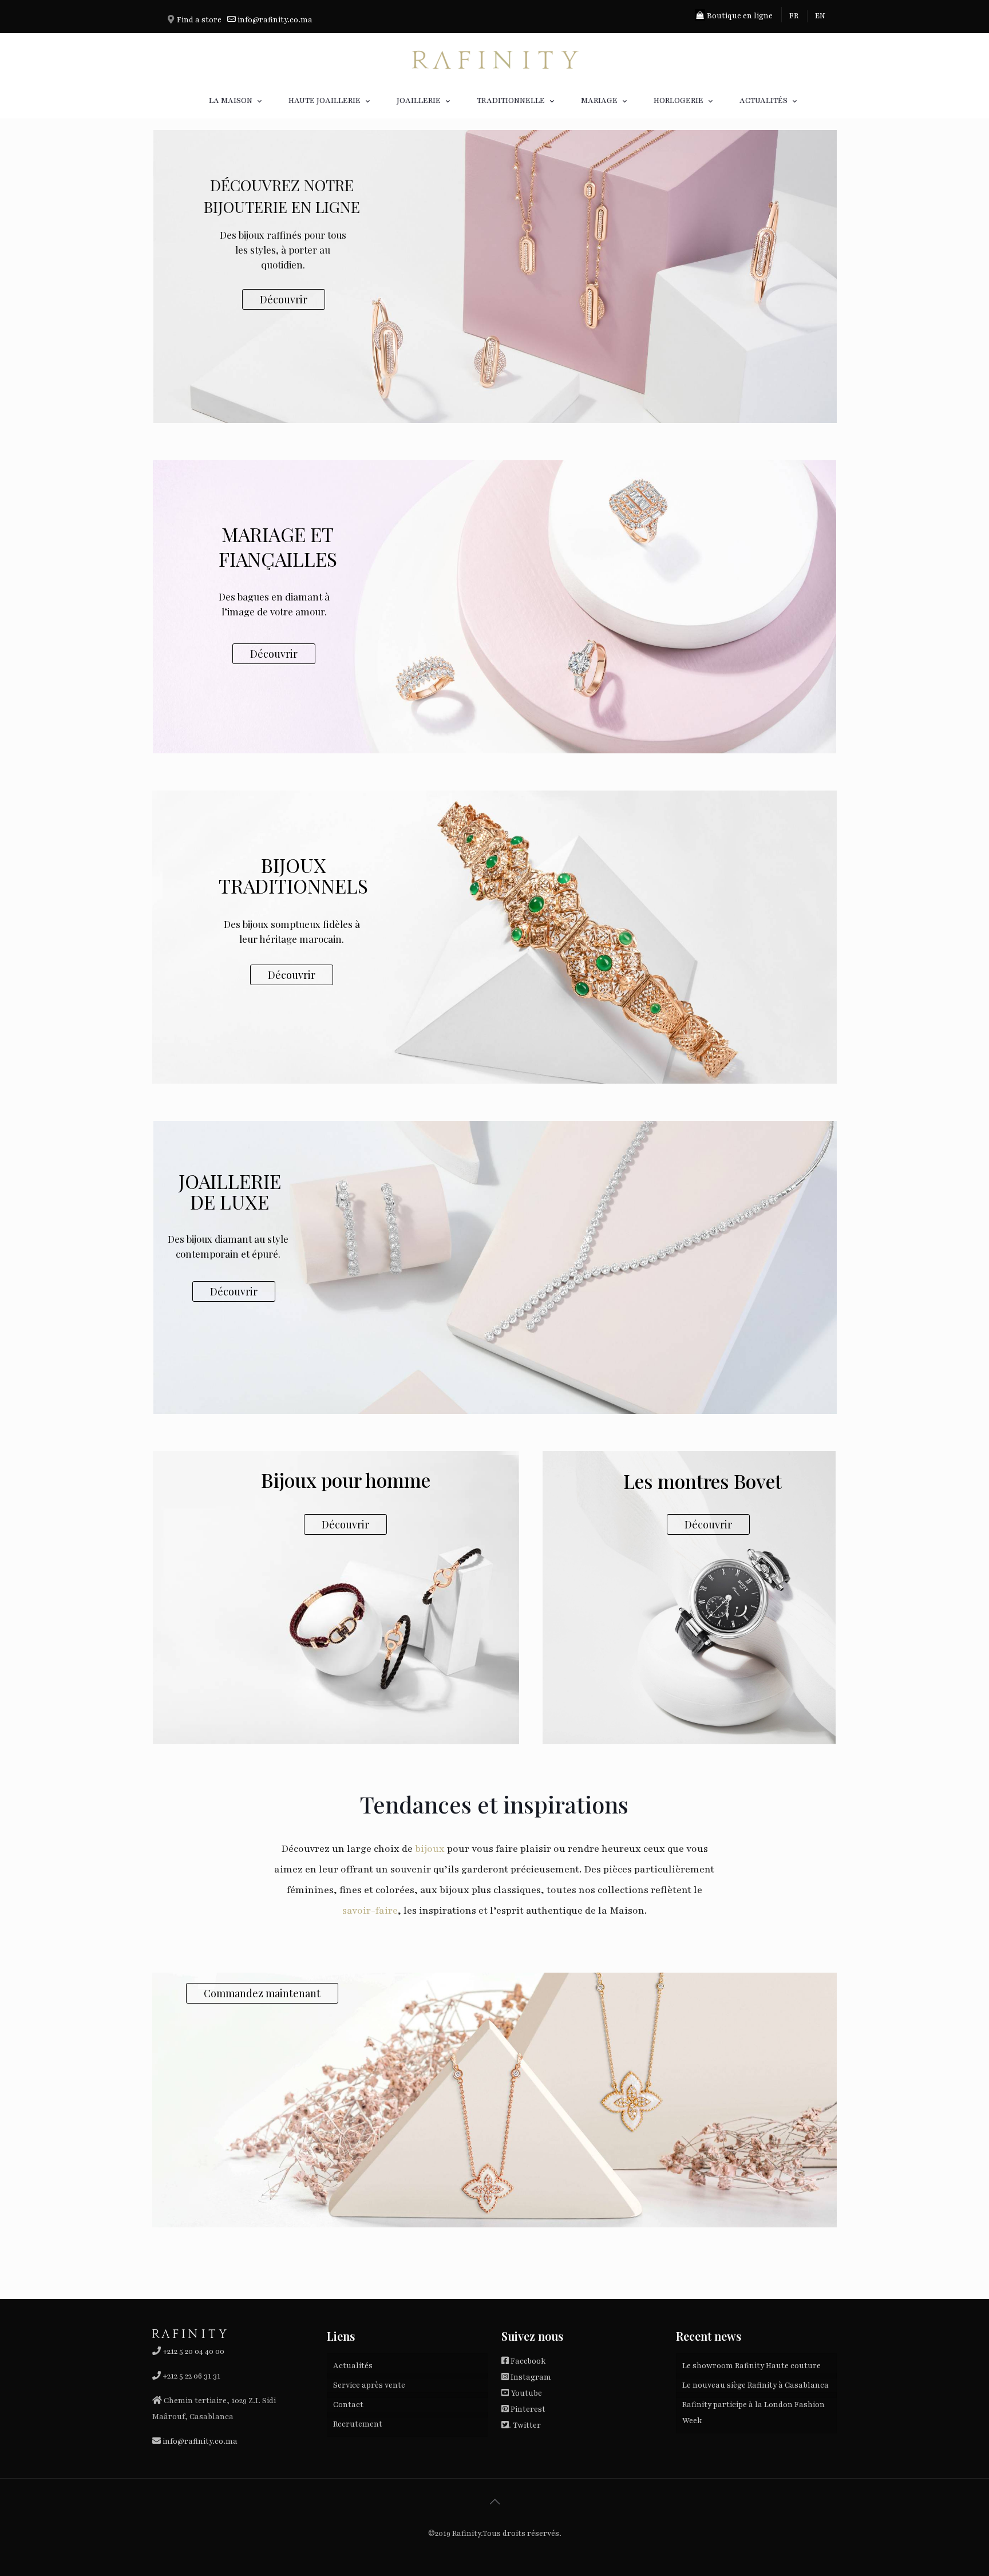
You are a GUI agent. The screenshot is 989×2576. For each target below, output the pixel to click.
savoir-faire (370, 1911)
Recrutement (358, 2424)
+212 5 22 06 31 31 (191, 2376)
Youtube (526, 2393)
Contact (348, 2405)
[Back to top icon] (494, 2502)
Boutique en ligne (739, 16)
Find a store (199, 20)
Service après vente (369, 2385)
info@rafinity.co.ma (275, 20)
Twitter (527, 2425)
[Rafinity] (494, 58)
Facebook (528, 2361)
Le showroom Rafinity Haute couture (751, 2366)
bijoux (429, 1849)
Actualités (353, 2366)
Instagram (531, 2377)
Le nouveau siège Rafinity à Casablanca (755, 2385)
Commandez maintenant (262, 1993)
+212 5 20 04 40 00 (193, 2352)
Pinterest (528, 2409)
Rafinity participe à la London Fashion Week (753, 2413)
